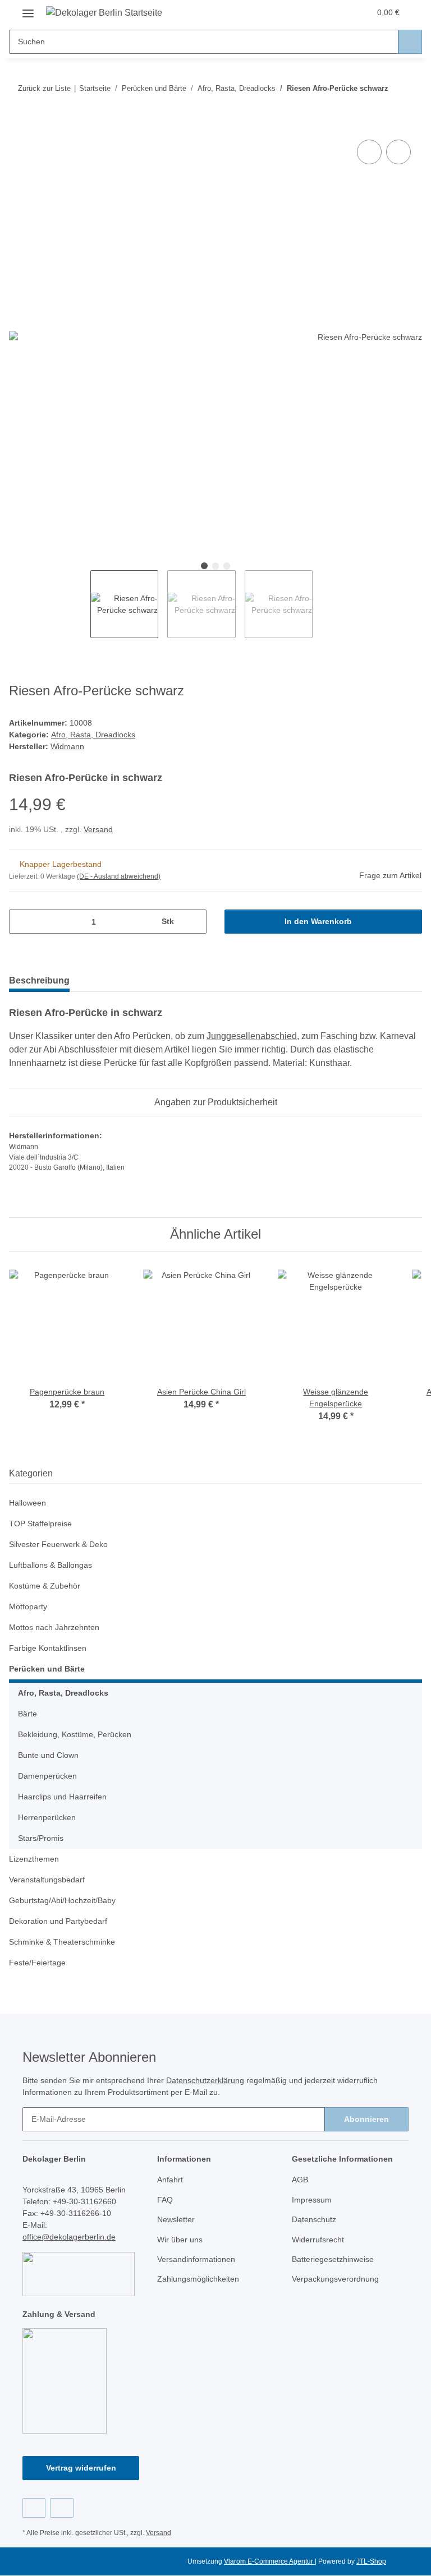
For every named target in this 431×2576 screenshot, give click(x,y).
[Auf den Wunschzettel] (398, 152)
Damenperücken (47, 1776)
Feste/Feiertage (37, 1963)
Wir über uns (180, 2240)
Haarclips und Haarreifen (62, 1797)
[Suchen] (410, 42)
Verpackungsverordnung (335, 2279)
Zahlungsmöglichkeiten (198, 2279)
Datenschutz (314, 2219)
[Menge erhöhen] (194, 922)
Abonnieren (366, 2119)
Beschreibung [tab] (39, 980)
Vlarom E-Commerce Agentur (269, 2561)
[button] (317, 12)
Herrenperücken (47, 1817)
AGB (300, 2180)
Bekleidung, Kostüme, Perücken (75, 1734)
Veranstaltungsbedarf (47, 1880)
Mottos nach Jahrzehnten (54, 1627)
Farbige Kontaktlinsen (48, 1648)
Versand (98, 829)
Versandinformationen (196, 2259)
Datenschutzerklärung (205, 2080)
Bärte (27, 1714)
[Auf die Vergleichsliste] (369, 152)
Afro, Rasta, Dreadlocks (93, 735)
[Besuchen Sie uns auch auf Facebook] (34, 2508)
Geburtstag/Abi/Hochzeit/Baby (62, 1900)
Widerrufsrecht (318, 2240)
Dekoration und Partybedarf (58, 1921)
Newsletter (176, 2219)
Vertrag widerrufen (81, 2468)
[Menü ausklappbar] (28, 9)
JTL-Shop (371, 2561)
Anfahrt (170, 2180)
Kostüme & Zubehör (45, 1586)
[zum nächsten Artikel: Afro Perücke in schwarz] (410, 88)
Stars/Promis (41, 1838)
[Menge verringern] (22, 922)
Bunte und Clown (48, 1755)
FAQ (165, 2200)
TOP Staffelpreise (40, 1524)
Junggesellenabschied (252, 1036)
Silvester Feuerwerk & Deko (58, 1544)
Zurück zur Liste (44, 88)
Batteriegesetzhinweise (333, 2259)
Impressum (312, 2200)
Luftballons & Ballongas (51, 1565)
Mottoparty (28, 1606)
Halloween (27, 1503)
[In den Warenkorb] (18, 124)
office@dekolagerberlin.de (69, 2237)
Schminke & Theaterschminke (62, 1942)
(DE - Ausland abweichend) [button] (119, 876)
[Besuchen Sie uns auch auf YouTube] (61, 2508)
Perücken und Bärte (47, 1669)
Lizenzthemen (34, 1859)
